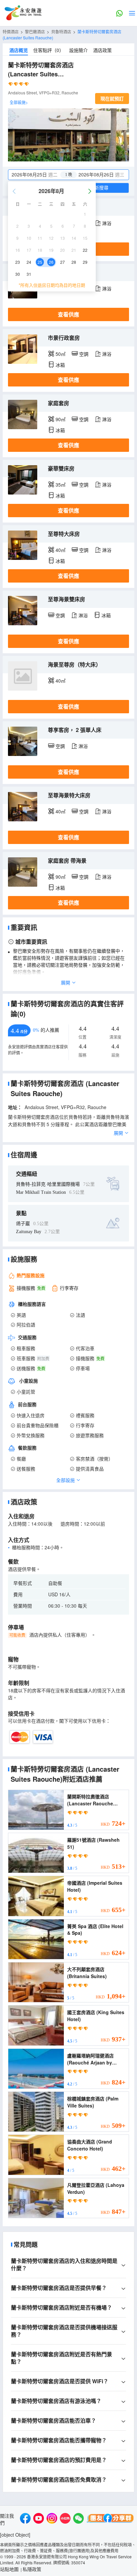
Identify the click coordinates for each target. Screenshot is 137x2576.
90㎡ (61, 419)
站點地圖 (9, 2569)
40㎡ (61, 550)
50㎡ (61, 354)
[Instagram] (52, 2519)
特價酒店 (11, 32)
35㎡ (61, 485)
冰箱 (60, 365)
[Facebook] (25, 2519)
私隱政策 (32, 2569)
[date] (38, 175)
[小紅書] (65, 2519)
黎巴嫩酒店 (35, 32)
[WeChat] (78, 2519)
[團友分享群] (110, 2519)
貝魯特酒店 (61, 32)
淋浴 (107, 223)
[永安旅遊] (23, 13)
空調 (84, 354)
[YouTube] (39, 2519)
